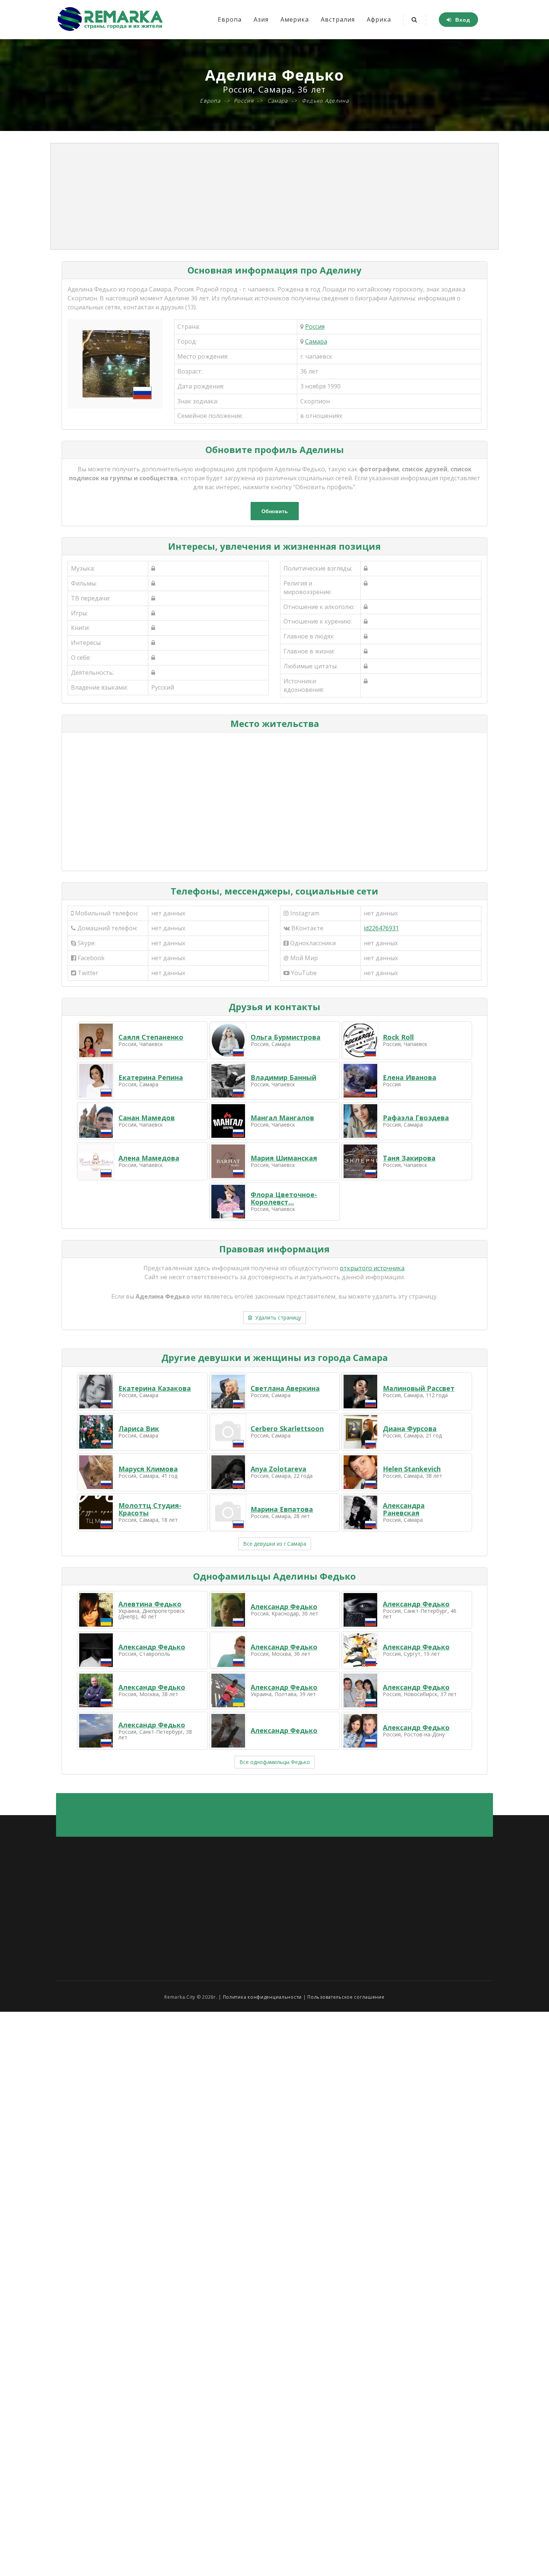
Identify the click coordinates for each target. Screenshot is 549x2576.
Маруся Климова (148, 1469)
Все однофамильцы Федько (275, 1762)
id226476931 (381, 928)
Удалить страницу (277, 1317)
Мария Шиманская (284, 1158)
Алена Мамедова (149, 1158)
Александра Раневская (404, 1509)
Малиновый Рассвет (419, 1388)
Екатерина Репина (151, 1077)
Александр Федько (284, 1607)
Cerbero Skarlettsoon (287, 1428)
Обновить (275, 511)
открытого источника (372, 1268)
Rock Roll (398, 1037)
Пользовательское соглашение (346, 1997)
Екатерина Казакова (155, 1388)
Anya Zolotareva (278, 1469)
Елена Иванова (410, 1077)
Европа (230, 19)
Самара (316, 341)
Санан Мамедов (147, 1118)
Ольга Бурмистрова (286, 1037)
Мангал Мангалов (282, 1118)
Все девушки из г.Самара (275, 1544)
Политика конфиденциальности (262, 1997)
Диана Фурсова (410, 1428)
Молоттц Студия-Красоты (150, 1509)
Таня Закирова (409, 1158)
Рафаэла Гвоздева (416, 1118)
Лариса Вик (139, 1428)
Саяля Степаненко (151, 1037)
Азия (261, 19)
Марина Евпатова (282, 1509)
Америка (295, 19)
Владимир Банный (283, 1077)
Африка (379, 19)
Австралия (338, 19)
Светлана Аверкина (285, 1388)
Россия (315, 327)
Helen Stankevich (412, 1469)
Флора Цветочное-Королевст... (284, 1198)
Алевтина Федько (150, 1604)
